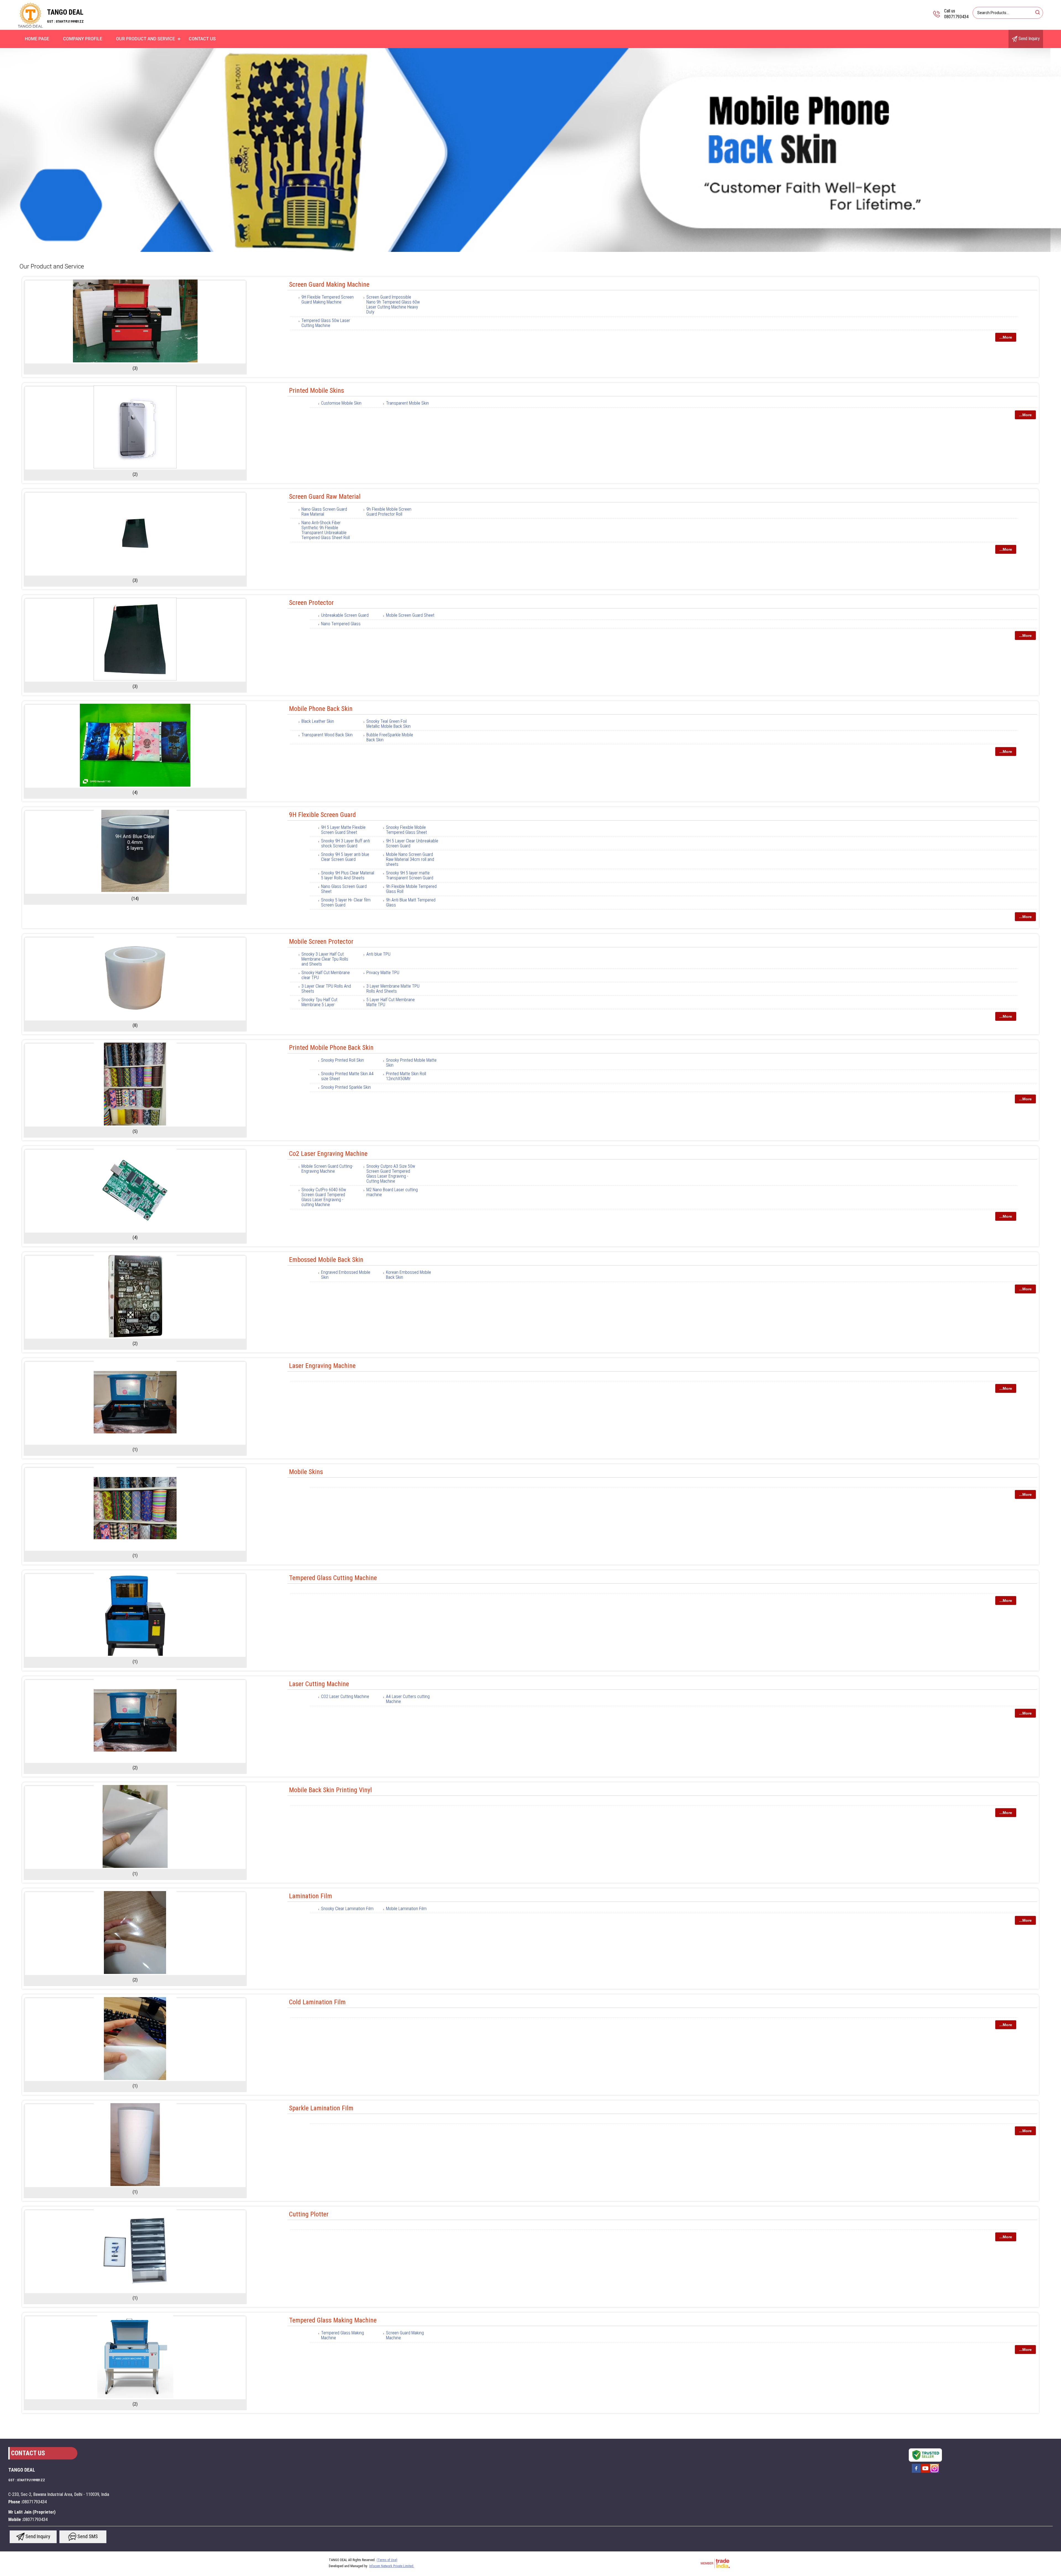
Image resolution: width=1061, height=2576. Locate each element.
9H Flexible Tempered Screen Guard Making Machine (328, 300)
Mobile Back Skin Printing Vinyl (330, 1790)
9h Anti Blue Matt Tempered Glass (411, 902)
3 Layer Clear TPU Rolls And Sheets (326, 989)
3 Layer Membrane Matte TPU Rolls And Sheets (393, 989)
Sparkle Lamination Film (321, 2108)
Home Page (37, 39)
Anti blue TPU (378, 954)
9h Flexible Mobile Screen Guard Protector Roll (389, 512)
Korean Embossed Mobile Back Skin (409, 1275)
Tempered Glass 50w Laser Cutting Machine (326, 323)
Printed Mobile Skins (317, 391)
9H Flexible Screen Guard (322, 815)
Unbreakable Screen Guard (345, 615)
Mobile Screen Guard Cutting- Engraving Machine (327, 1169)
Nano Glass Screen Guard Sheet (344, 889)
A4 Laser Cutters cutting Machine (408, 1699)
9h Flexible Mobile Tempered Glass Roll (411, 889)
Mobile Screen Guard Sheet (410, 615)
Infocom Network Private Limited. (392, 2566)
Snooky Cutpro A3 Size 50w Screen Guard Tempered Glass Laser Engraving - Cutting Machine (391, 1174)
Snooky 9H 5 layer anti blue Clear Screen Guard (345, 857)
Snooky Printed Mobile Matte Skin (411, 1063)
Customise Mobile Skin (341, 403)
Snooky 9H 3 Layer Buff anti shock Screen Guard (346, 843)
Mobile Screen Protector (321, 942)
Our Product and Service (145, 39)
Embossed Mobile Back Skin (326, 1260)
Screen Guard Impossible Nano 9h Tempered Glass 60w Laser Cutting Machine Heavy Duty (393, 304)
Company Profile (83, 39)
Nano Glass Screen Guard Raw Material (324, 512)
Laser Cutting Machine (319, 1684)
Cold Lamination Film (317, 2002)
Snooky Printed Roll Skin (342, 1060)
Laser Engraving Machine (322, 1366)
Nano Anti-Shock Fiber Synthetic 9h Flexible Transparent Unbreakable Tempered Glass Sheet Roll (326, 530)
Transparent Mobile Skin (407, 403)
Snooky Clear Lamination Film (347, 1909)
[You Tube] (925, 2472)
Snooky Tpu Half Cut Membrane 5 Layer (319, 1002)
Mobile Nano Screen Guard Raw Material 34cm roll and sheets (410, 859)
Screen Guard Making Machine (329, 284)
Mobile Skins (306, 1472)
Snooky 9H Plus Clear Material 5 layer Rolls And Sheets (348, 875)
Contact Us (202, 39)
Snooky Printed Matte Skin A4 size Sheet (347, 1076)
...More (1006, 337)
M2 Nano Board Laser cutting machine (392, 1192)
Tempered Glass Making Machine (333, 2320)
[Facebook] (916, 2472)
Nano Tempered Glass (341, 624)
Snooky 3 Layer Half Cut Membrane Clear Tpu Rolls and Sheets (325, 959)
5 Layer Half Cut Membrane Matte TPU (391, 1002)
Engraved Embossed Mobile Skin (346, 1275)
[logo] (30, 26)
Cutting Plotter (309, 2214)
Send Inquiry (1029, 39)
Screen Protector (311, 603)
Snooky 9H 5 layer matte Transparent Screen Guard (410, 875)
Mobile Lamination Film (406, 1909)
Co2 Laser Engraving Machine (328, 1154)
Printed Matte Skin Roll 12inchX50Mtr (406, 1076)
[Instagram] (934, 2472)
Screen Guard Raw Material (325, 497)
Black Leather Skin (318, 721)
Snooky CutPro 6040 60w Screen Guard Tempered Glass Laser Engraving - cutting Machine (324, 1197)
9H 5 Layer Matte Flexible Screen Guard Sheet (343, 830)
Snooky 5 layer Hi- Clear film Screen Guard (346, 902)
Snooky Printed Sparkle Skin (346, 1087)
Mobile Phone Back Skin (321, 709)
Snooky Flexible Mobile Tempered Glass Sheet (406, 830)
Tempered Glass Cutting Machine (333, 1578)
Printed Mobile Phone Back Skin (331, 1048)
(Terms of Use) (387, 2560)
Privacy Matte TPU (383, 973)
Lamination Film (311, 1896)
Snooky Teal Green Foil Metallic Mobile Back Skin (388, 724)
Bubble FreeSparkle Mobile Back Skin (390, 737)
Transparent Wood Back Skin (327, 735)
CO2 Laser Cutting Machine (345, 1696)
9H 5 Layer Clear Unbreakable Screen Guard (412, 843)
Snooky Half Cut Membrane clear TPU (326, 975)
